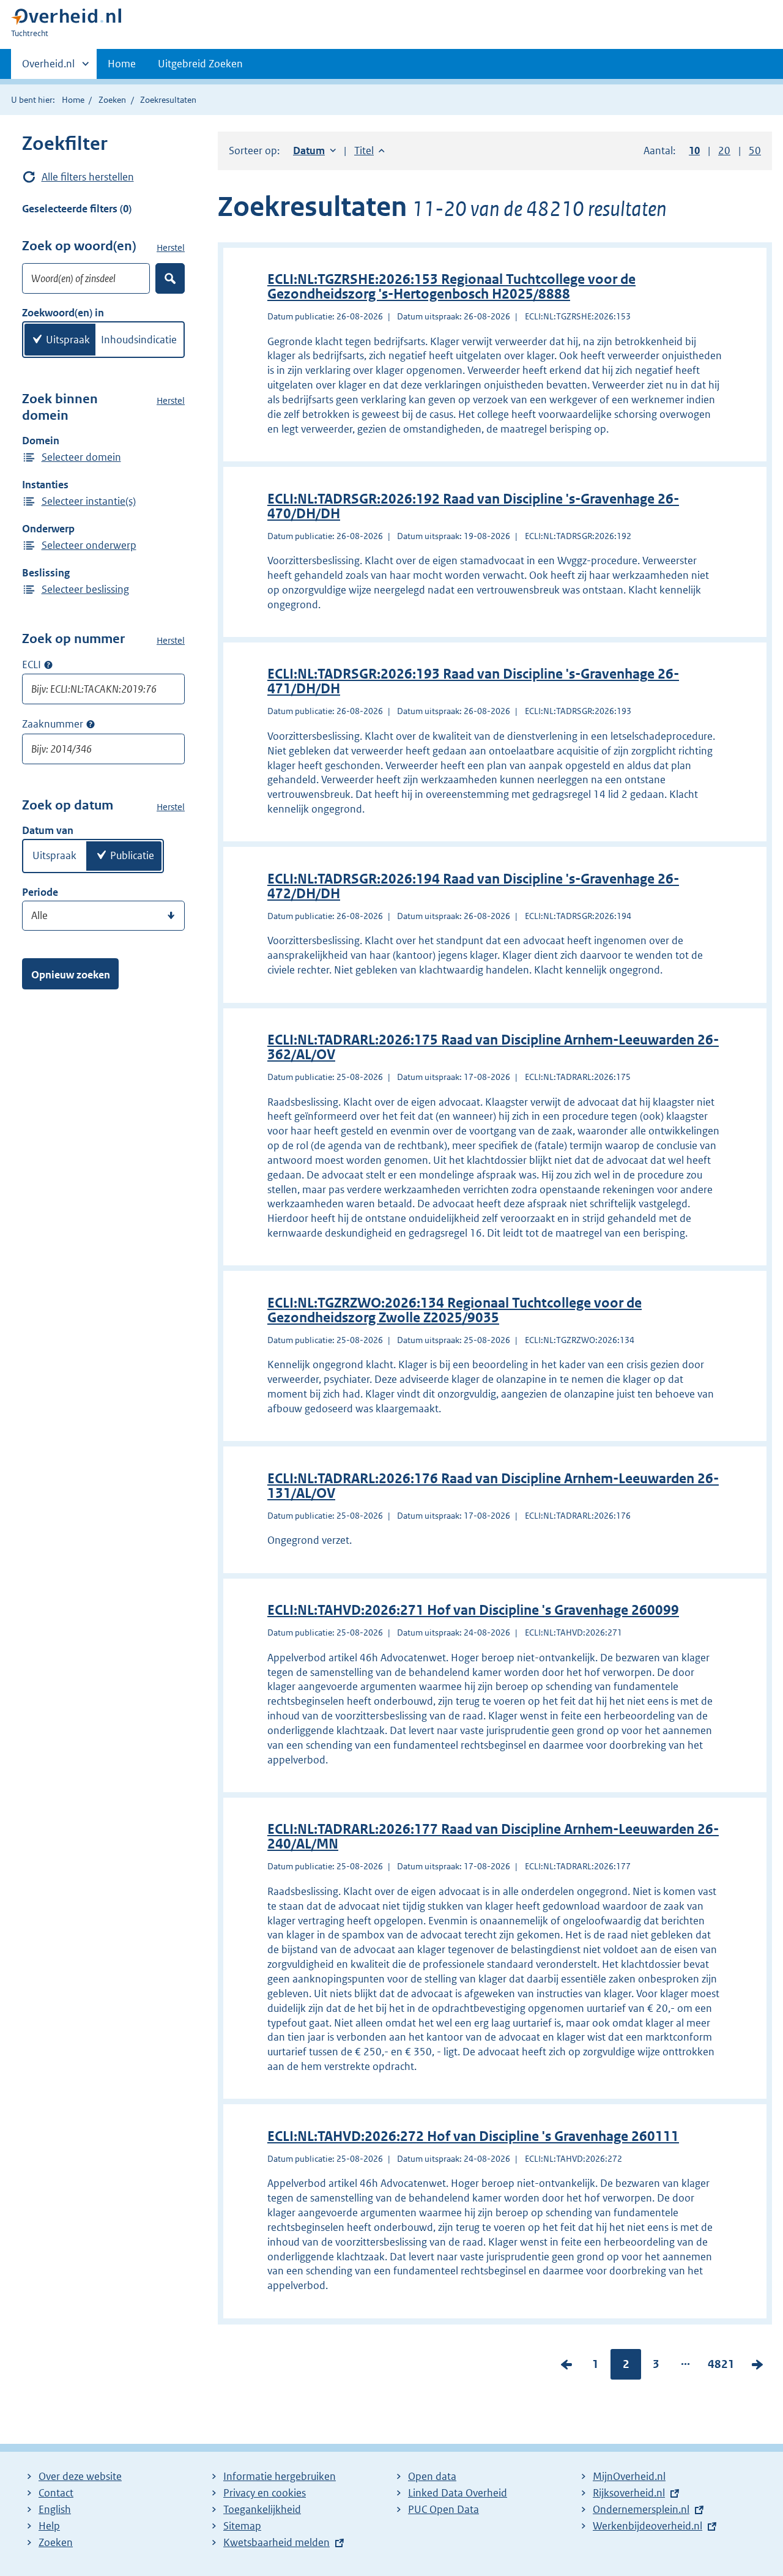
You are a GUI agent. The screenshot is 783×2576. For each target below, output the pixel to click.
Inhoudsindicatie (139, 340)
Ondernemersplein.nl (641, 2509)
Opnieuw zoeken (71, 975)
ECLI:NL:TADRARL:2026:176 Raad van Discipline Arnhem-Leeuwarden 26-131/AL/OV (493, 1486)
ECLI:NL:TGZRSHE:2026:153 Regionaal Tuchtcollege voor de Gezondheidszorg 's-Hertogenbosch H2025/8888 (451, 287)
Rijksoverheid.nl (629, 2493)
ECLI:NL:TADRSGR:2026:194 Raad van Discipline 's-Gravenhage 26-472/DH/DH (473, 886)
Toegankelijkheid (262, 2509)
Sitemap (242, 2526)
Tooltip (48, 664)
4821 (721, 2367)
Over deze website (80, 2476)
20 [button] (724, 151)
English (55, 2509)
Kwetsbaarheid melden (276, 2542)
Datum (314, 151)
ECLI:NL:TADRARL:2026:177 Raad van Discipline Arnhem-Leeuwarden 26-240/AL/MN (493, 1837)
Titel (369, 151)
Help (49, 2526)
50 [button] (755, 151)
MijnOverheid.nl (629, 2476)
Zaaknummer (53, 724)
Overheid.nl (48, 68)
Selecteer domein (81, 457)
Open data (432, 2476)
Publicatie (132, 855)
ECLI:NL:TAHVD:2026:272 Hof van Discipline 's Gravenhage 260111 (473, 2136)
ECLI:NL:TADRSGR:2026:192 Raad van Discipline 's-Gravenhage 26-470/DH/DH (473, 506)
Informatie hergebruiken (280, 2476)
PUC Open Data (443, 2509)
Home (122, 64)
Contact (56, 2493)
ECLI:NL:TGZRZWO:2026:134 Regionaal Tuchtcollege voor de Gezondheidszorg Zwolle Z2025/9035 (455, 1310)
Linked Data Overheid (458, 2493)
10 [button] (694, 151)
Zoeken (112, 100)
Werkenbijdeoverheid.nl (648, 2526)
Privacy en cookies (265, 2493)
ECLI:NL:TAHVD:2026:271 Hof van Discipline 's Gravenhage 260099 (473, 1610)
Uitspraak (68, 340)
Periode (40, 892)
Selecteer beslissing (85, 589)
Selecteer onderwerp (89, 545)
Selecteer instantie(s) (89, 501)
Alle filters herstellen (88, 177)
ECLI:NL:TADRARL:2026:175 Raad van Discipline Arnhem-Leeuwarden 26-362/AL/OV (493, 1047)
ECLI (32, 664)
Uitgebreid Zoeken (200, 64)
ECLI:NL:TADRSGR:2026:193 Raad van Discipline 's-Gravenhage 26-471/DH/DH (473, 681)
